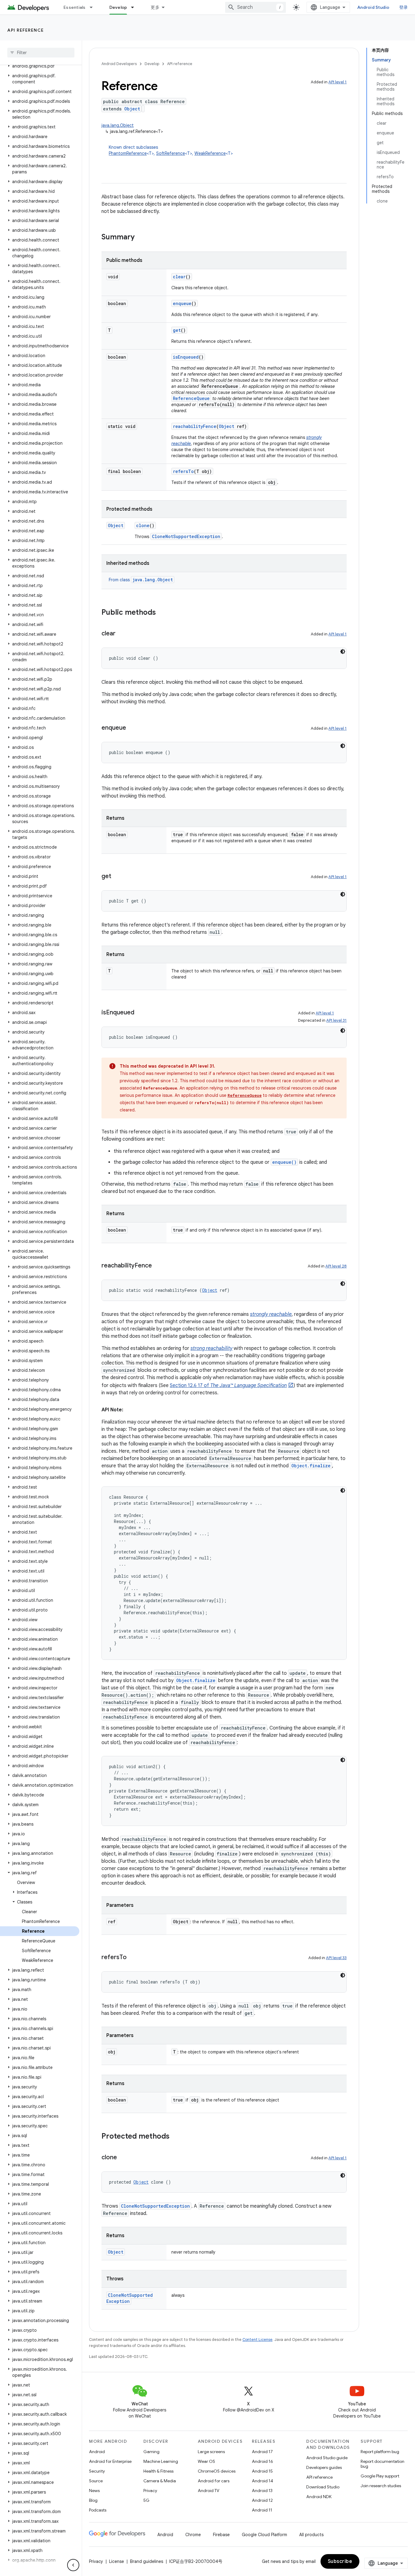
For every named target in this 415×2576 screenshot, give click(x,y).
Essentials (75, 7)
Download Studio (323, 2487)
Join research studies (381, 2486)
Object (132, 109)
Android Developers (119, 64)
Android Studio (373, 7)
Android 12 (262, 2500)
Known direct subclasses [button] (171, 150)
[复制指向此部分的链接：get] (117, 877)
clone (143, 525)
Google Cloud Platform (264, 2535)
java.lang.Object (118, 125)
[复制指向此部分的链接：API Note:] (129, 1410)
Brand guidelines (147, 2561)
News (94, 2491)
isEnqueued (186, 357)
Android (97, 2452)
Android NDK (319, 2497)
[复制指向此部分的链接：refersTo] (133, 1958)
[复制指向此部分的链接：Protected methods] (176, 2137)
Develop (118, 7)
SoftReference (171, 153)
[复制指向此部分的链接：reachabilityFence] (158, 1266)
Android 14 (262, 2481)
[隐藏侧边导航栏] (73, 2565)
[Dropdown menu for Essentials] (94, 7)
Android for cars (214, 2481)
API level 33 (336, 1958)
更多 (155, 7)
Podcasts (98, 2510)
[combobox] (256, 7)
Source (96, 2481)
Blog (93, 2500)
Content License (257, 2340)
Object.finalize (311, 1466)
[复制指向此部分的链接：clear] (122, 634)
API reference (26, 30)
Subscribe (340, 2561)
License (117, 2561)
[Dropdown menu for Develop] (135, 7)
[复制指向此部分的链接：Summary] (141, 238)
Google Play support (380, 2476)
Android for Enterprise (110, 2461)
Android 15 (262, 2471)
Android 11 (262, 2510)
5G (146, 2500)
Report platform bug (380, 2452)
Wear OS (206, 2461)
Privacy (150, 2491)
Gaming (151, 2452)
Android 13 (262, 2491)
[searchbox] (41, 53)
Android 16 (262, 2461)
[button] (40, 66)
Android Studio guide (327, 2458)
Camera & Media (160, 2481)
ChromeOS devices (217, 2471)
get (177, 330)
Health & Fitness (158, 2471)
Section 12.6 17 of (228, 1385)
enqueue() (284, 1162)
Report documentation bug (382, 2464)
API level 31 (336, 1020)
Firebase (221, 2535)
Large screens (211, 2452)
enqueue (182, 303)
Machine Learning (161, 2461)
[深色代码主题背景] (343, 652)
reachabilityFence (195, 426)
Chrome (193, 2535)
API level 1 (338, 82)
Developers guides (324, 2467)
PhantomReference (128, 153)
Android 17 (262, 2452)
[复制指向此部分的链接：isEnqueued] (140, 1013)
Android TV (209, 2491)
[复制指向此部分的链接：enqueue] (132, 728)
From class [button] (141, 580)
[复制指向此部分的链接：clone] (123, 2158)
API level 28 (336, 1266)
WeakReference (210, 153)
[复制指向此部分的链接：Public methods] (162, 613)
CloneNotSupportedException (186, 536)
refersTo (183, 471)
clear (179, 277)
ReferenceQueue (191, 398)
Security (97, 2471)
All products (311, 2535)
